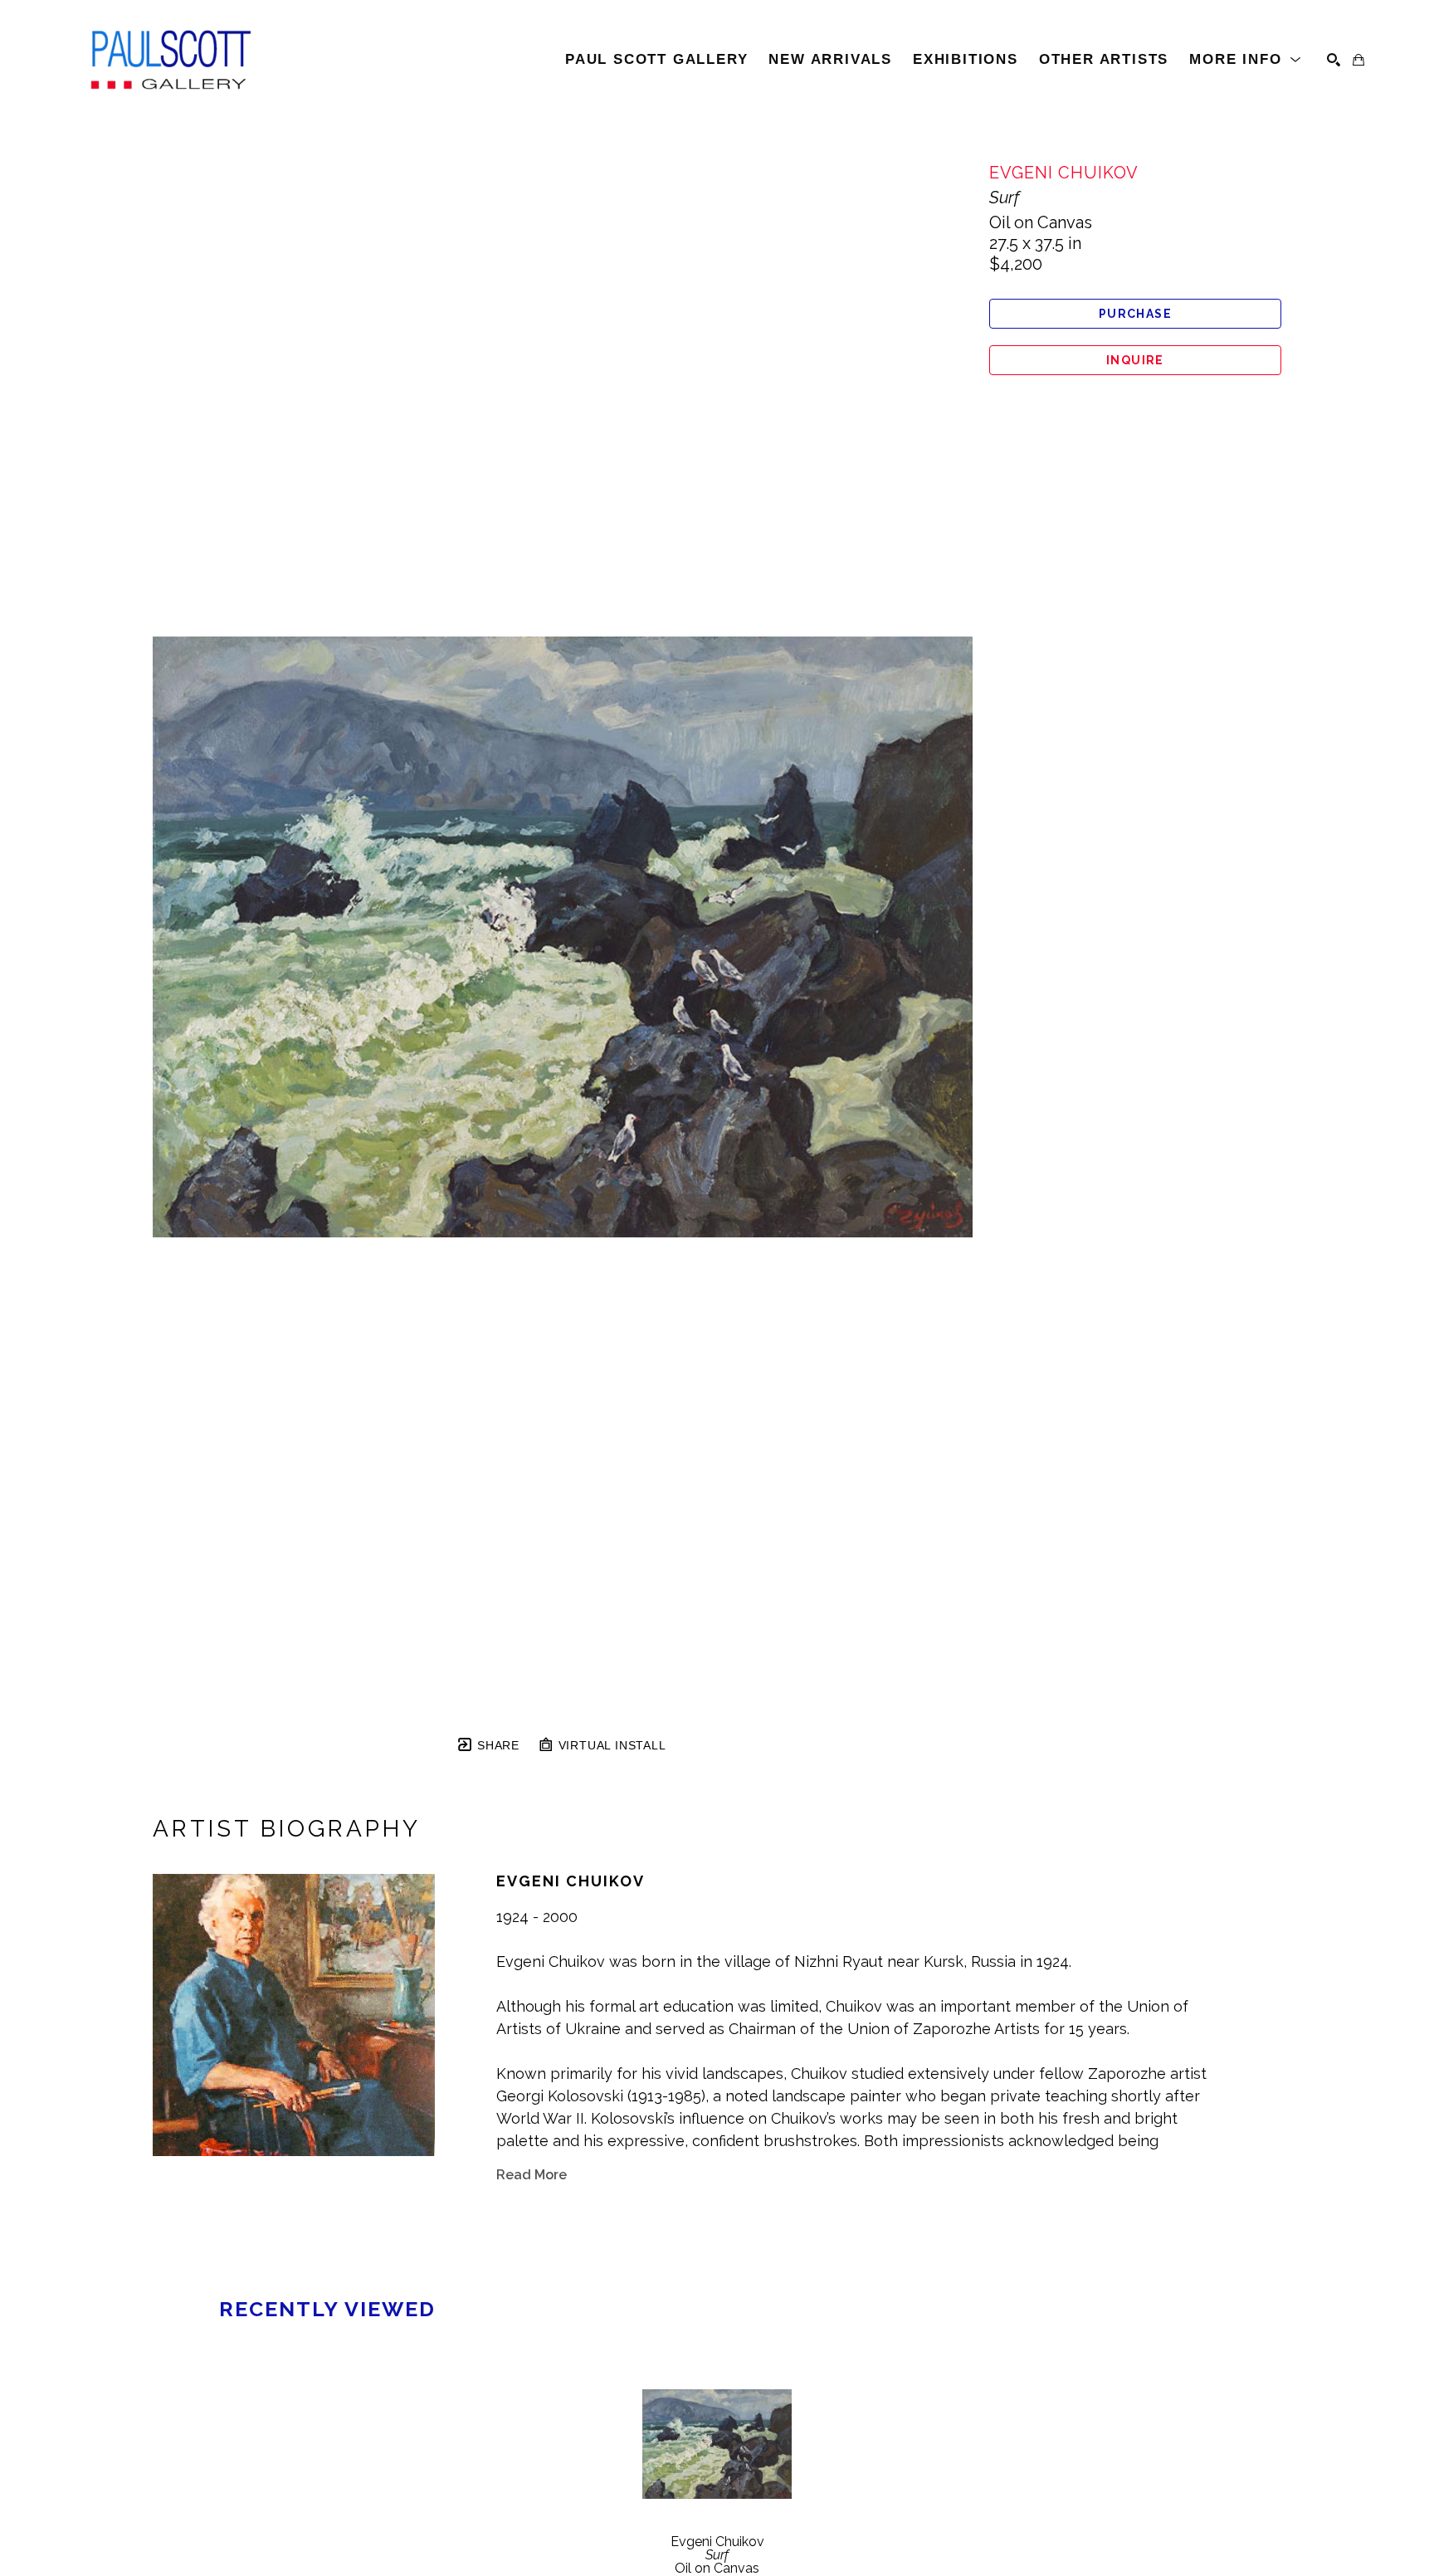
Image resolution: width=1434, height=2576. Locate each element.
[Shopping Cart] (1358, 60)
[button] (1246, 60)
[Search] (1334, 60)
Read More (532, 2175)
